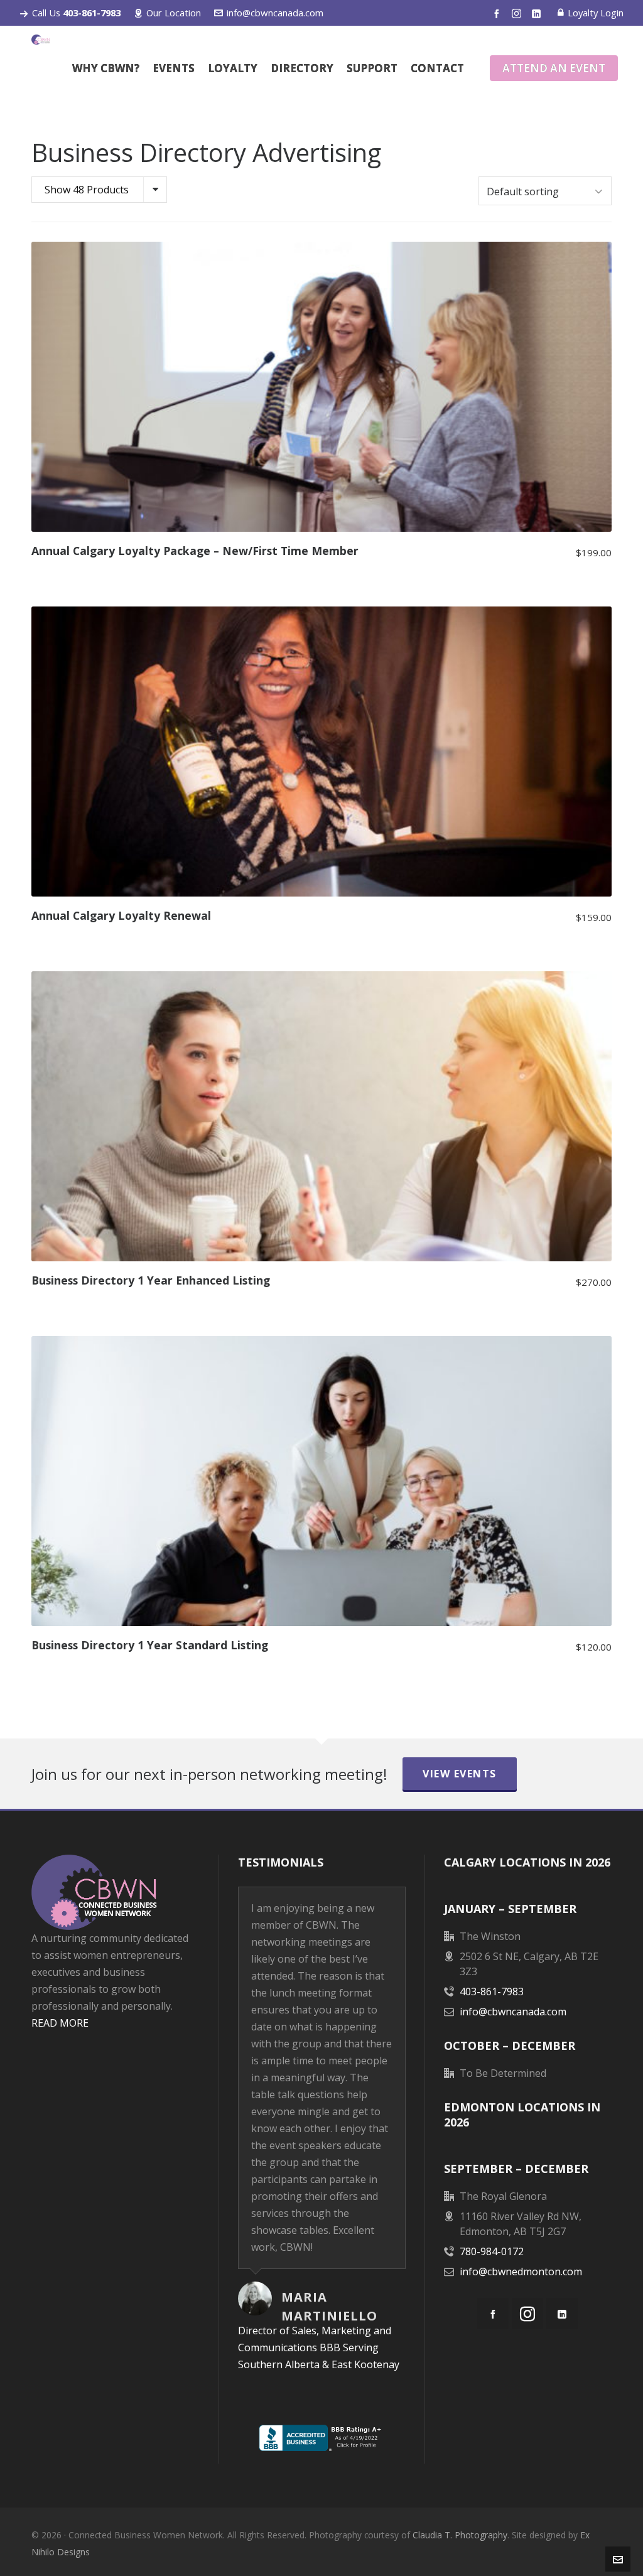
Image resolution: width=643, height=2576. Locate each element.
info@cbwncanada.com (275, 13)
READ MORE (60, 2023)
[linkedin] (538, 13)
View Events (460, 1774)
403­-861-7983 (492, 1991)
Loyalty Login (596, 13)
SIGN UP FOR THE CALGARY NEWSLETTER (115, 2076)
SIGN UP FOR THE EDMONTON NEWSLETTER (116, 2142)
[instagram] (518, 13)
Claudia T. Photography (460, 2535)
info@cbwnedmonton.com (521, 2272)
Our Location (174, 13)
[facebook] (499, 13)
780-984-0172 (492, 2251)
